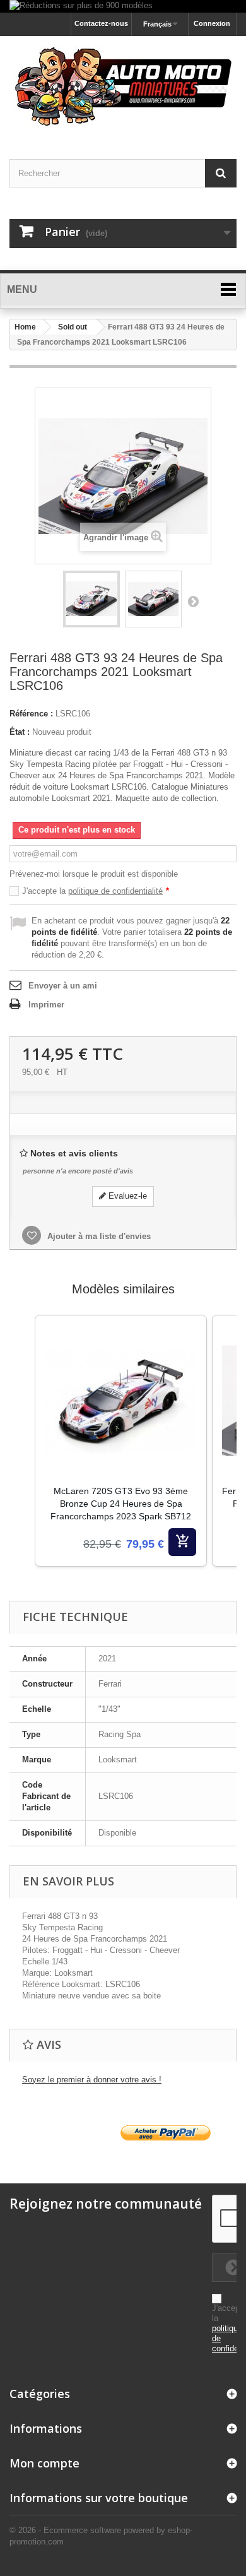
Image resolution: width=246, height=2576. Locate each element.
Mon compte (44, 2463)
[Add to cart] (182, 1542)
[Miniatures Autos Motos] (123, 86)
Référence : (31, 714)
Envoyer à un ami (63, 986)
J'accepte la (96, 891)
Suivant (193, 601)
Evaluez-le (126, 1196)
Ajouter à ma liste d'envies (98, 1236)
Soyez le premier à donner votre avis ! (92, 2080)
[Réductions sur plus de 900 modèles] (123, 6)
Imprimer (46, 1005)
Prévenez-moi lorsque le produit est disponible (94, 874)
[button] (22, 1457)
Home (25, 327)
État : (20, 732)
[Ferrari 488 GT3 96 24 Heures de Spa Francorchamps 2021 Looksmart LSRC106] (91, 599)
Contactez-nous (101, 23)
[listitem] (121, 1441)
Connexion (212, 23)
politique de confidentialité (115, 891)
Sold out (73, 327)
